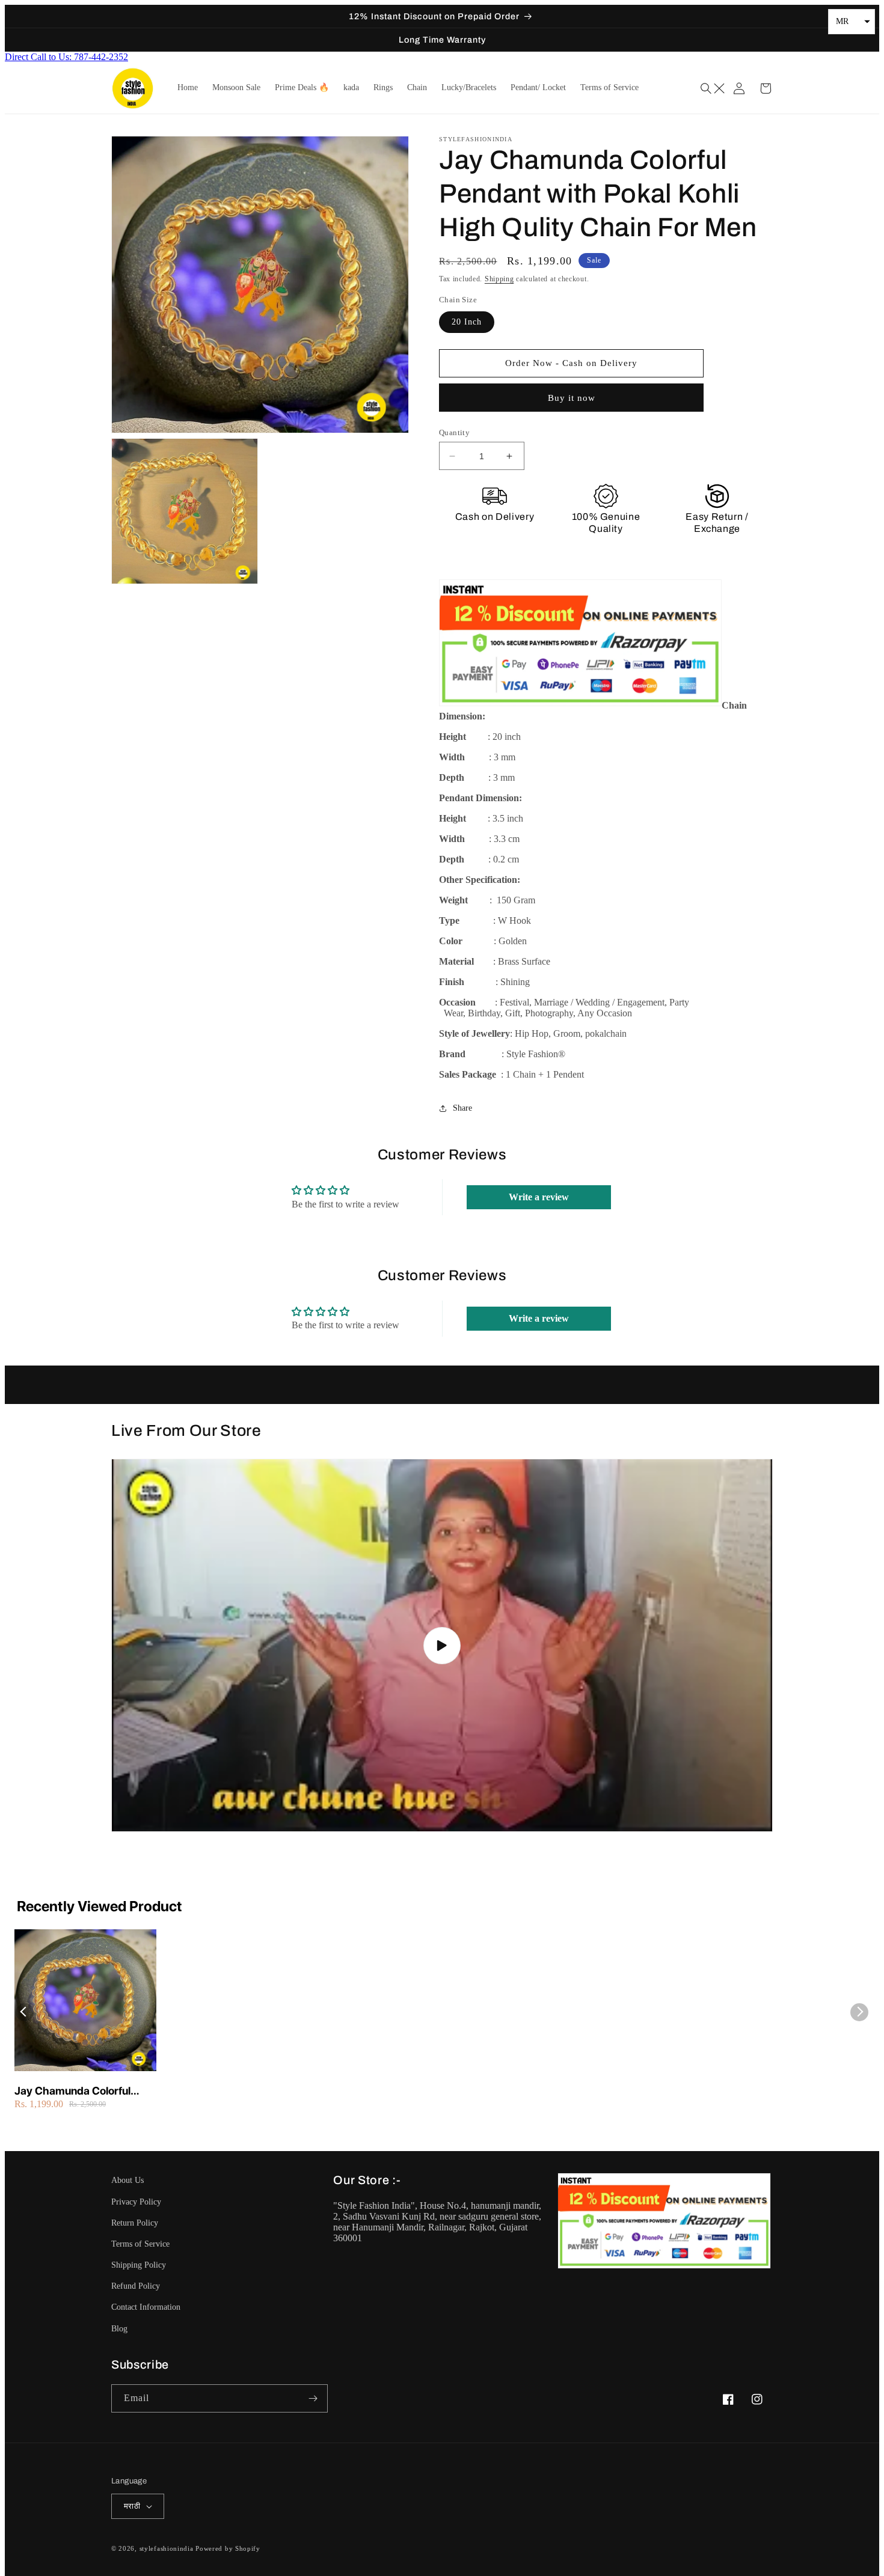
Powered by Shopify (228, 2548)
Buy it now (572, 398)
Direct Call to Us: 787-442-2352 (66, 57)
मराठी (132, 2506)
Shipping (499, 279)
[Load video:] (442, 1645)
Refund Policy (136, 2286)
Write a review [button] (539, 1197)
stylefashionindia (167, 2548)
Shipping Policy (139, 2265)
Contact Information (146, 2307)
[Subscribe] (314, 2398)
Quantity (454, 432)
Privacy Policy (136, 2202)
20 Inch (467, 322)
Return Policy (135, 2223)
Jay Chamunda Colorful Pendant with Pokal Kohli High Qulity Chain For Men (79, 2091)
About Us (127, 2180)
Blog (119, 2329)
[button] (714, 88)
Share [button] (462, 1108)
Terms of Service (140, 2244)
